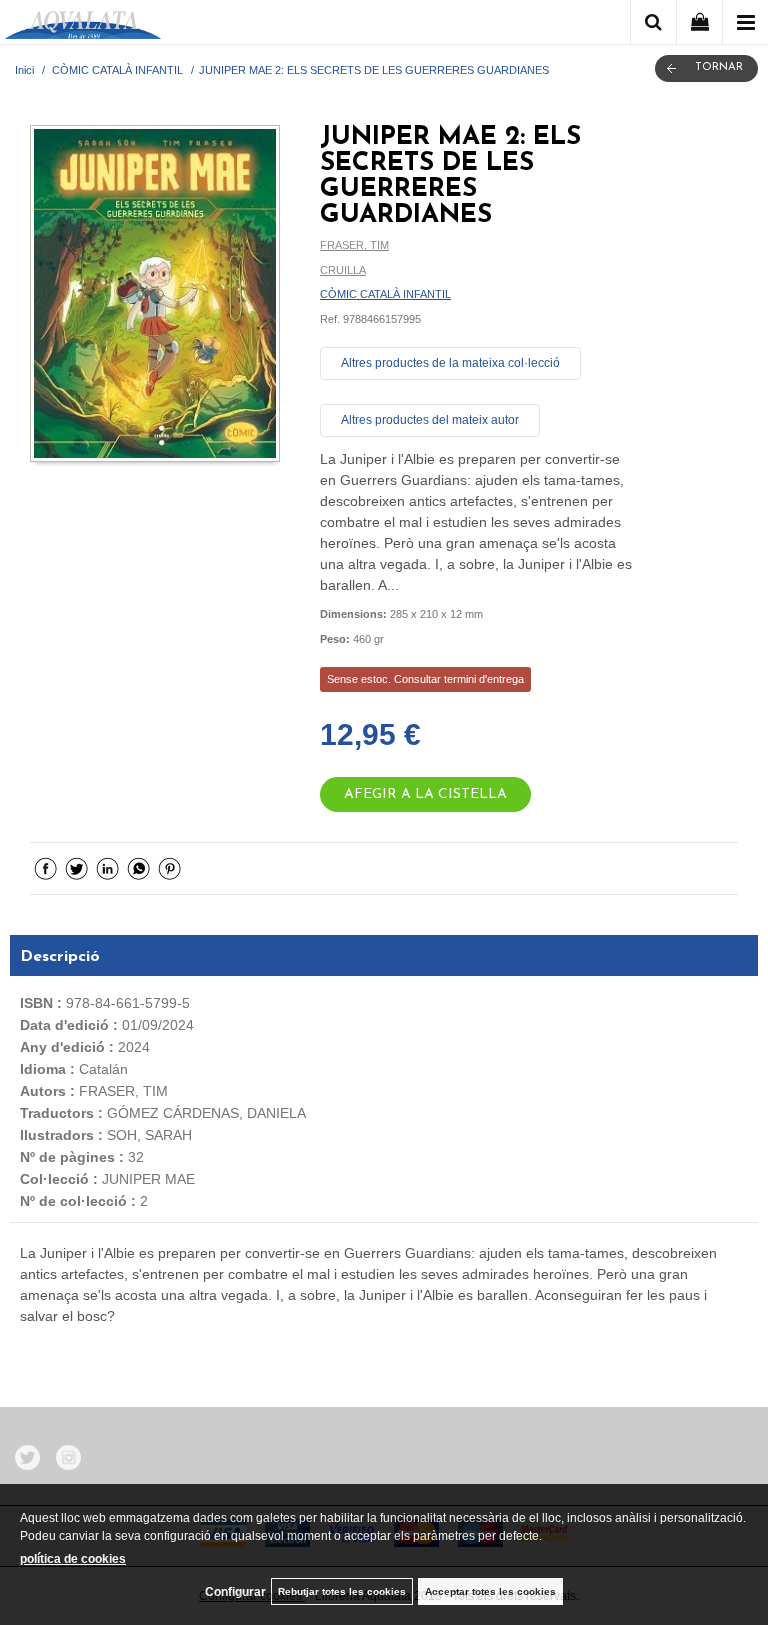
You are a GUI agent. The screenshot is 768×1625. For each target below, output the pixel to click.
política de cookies (73, 1559)
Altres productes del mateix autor (430, 420)
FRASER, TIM (354, 245)
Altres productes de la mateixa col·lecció (450, 363)
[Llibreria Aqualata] (83, 25)
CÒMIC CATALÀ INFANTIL (385, 294)
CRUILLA (343, 270)
